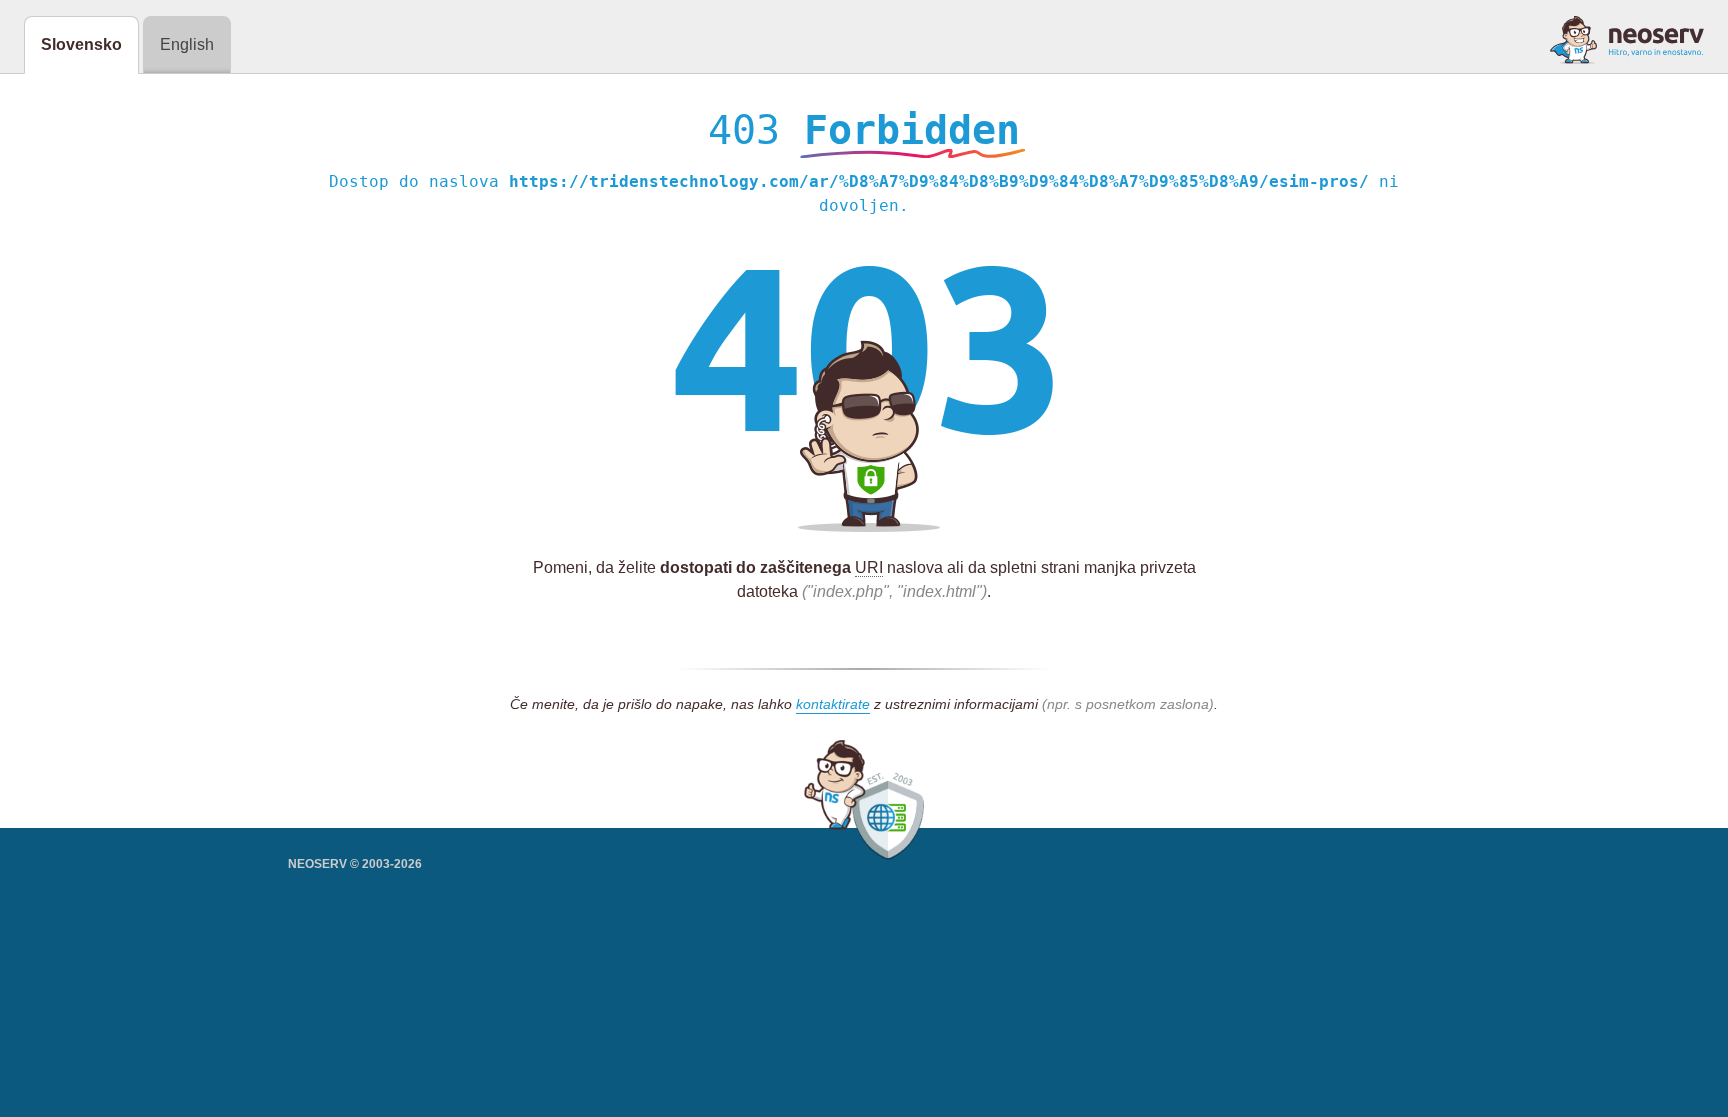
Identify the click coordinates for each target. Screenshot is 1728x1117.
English (187, 44)
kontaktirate (833, 704)
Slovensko (81, 44)
